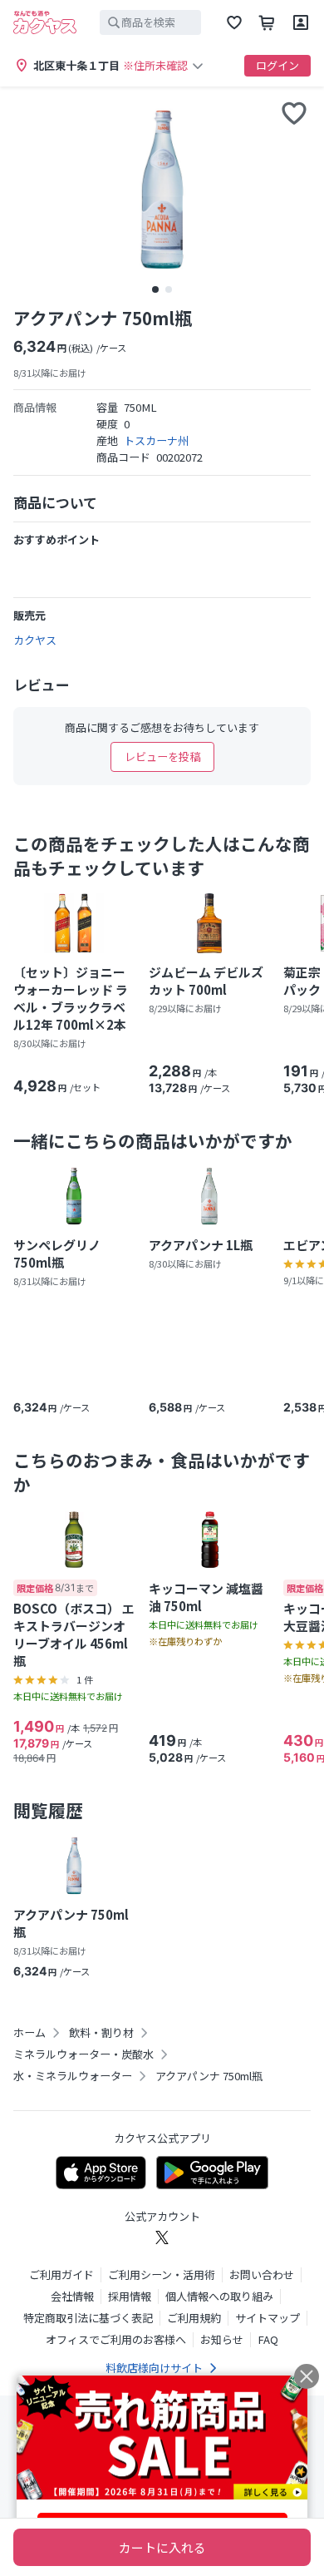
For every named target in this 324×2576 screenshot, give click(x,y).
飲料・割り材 (101, 2033)
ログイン (277, 65)
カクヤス (35, 640)
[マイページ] (301, 22)
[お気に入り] (234, 22)
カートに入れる (162, 2547)
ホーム (29, 2033)
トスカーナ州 (156, 440)
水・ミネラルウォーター (73, 2076)
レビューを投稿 (162, 756)
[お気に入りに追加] (294, 113)
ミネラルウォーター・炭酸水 (83, 2054)
